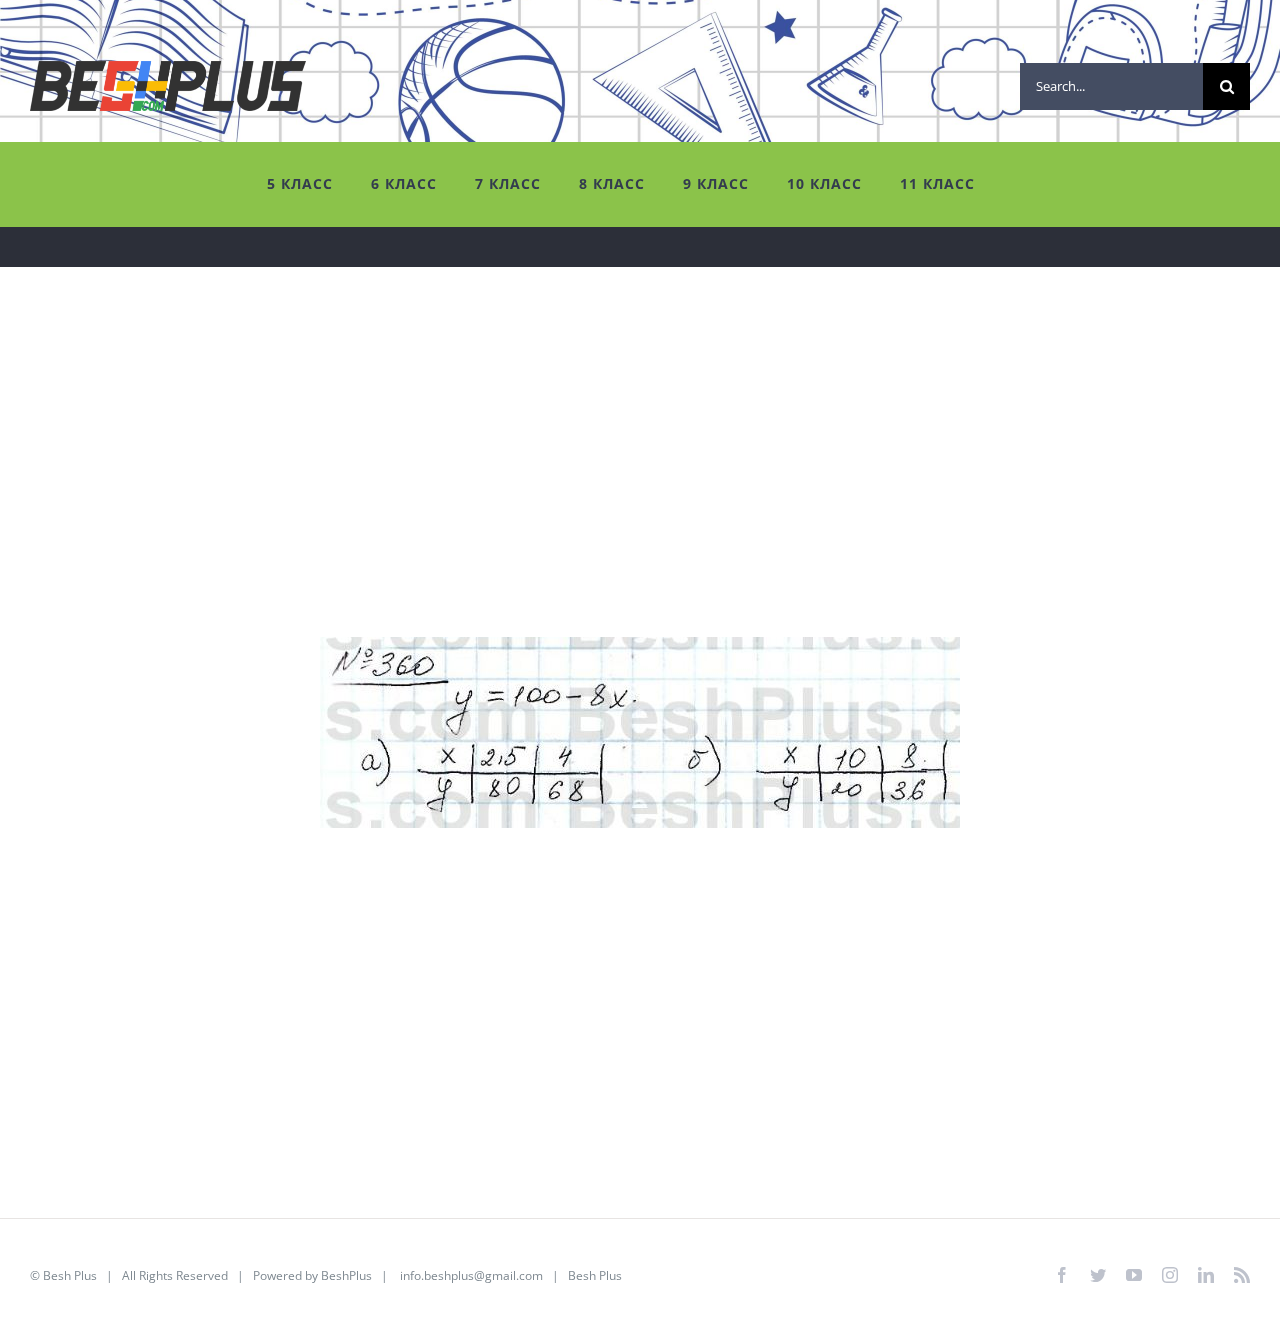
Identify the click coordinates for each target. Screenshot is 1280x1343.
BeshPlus (346, 1275)
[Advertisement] (630, 497)
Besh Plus (70, 1275)
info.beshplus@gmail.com (471, 1275)
